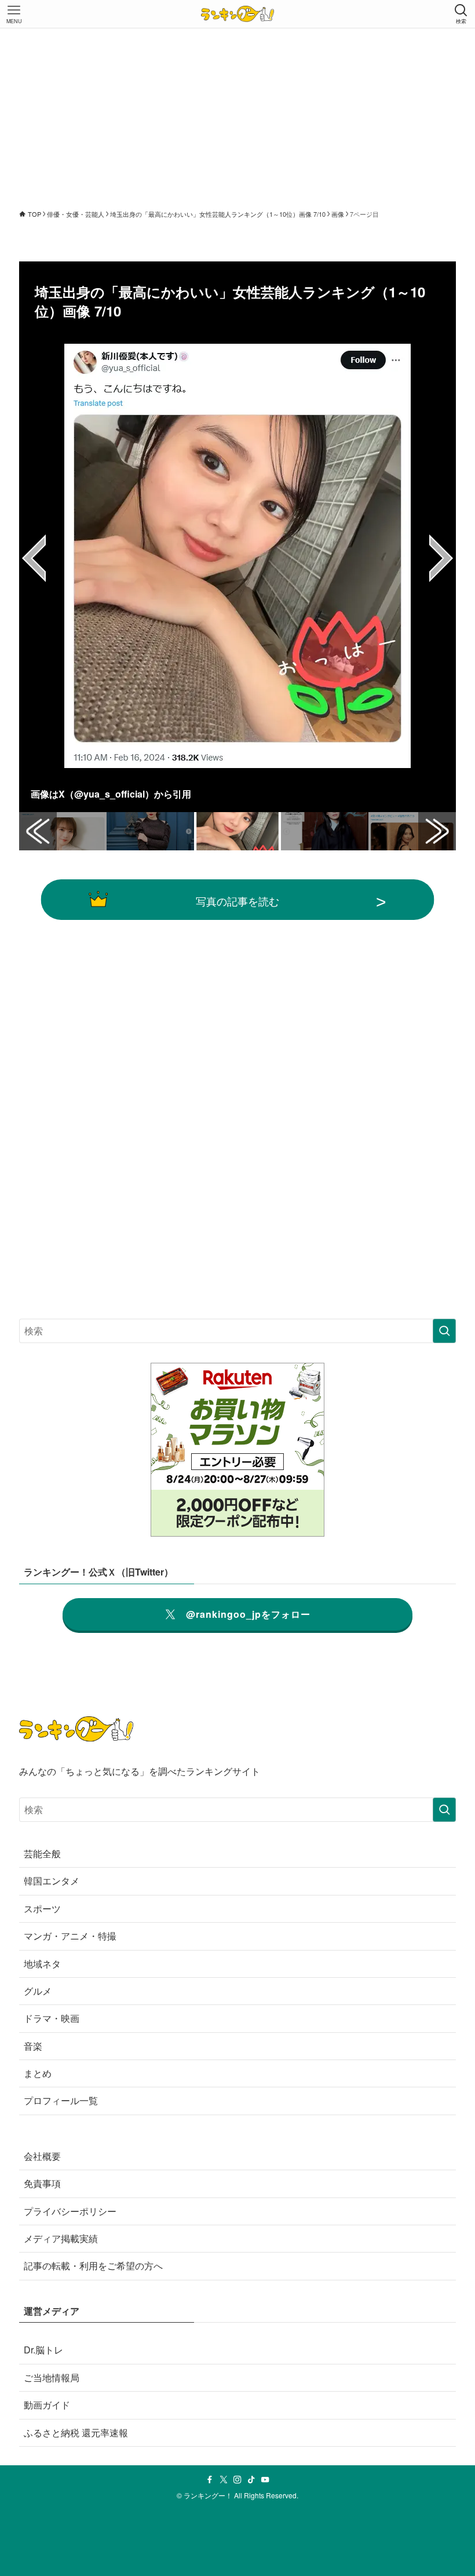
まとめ (38, 2073)
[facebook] (210, 2480)
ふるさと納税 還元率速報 (76, 2433)
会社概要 (42, 2156)
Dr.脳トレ (43, 2350)
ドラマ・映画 (52, 2018)
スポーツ (42, 1909)
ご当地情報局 (52, 2377)
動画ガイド (47, 2405)
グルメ (38, 1991)
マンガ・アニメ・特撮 (70, 1936)
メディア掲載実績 (61, 2238)
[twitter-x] (224, 2480)
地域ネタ (42, 1964)
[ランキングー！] (237, 14)
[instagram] (237, 2480)
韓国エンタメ (52, 1881)
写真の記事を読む (237, 901)
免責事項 (42, 2183)
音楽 (33, 2046)
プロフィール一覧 (61, 2100)
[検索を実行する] (444, 1331)
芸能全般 (42, 1853)
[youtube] (265, 2480)
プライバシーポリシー (70, 2211)
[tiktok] (251, 2480)
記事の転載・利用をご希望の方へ (93, 2266)
